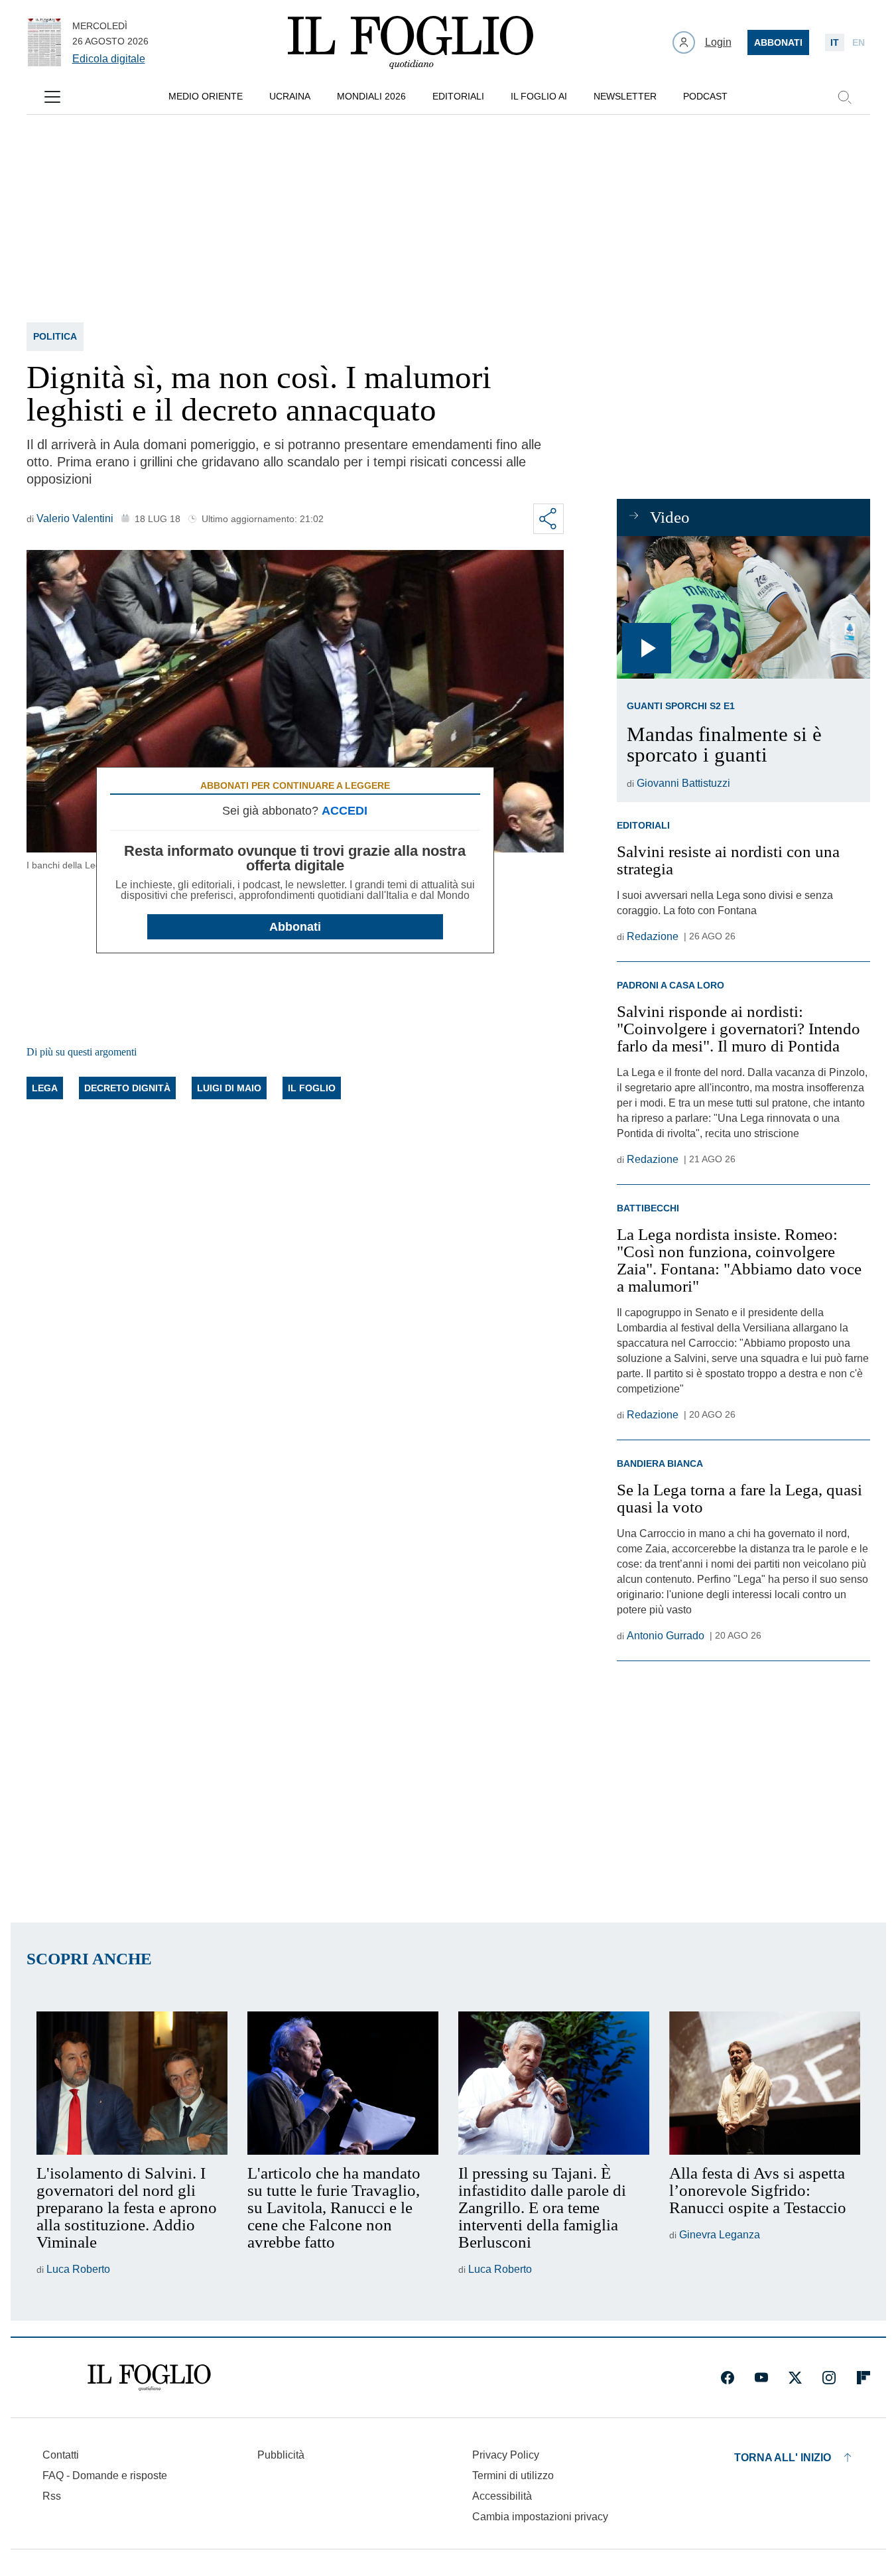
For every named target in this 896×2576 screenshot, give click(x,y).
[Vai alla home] (411, 42)
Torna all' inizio (783, 2458)
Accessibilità (502, 2496)
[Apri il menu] (52, 97)
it (835, 42)
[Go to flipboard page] (864, 2378)
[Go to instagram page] (829, 2378)
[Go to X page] (795, 2378)
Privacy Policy (506, 2455)
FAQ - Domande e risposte (105, 2475)
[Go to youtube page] (761, 2378)
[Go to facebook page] (728, 2378)
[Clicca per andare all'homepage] (149, 2378)
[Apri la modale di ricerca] (844, 97)
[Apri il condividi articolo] (548, 519)
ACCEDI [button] (345, 811)
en (859, 42)
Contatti (61, 2455)
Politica (55, 336)
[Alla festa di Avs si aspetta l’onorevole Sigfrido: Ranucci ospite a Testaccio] (765, 2083)
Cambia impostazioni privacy (540, 2517)
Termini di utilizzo (513, 2475)
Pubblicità (281, 2455)
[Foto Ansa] (743, 607)
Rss (52, 2496)
